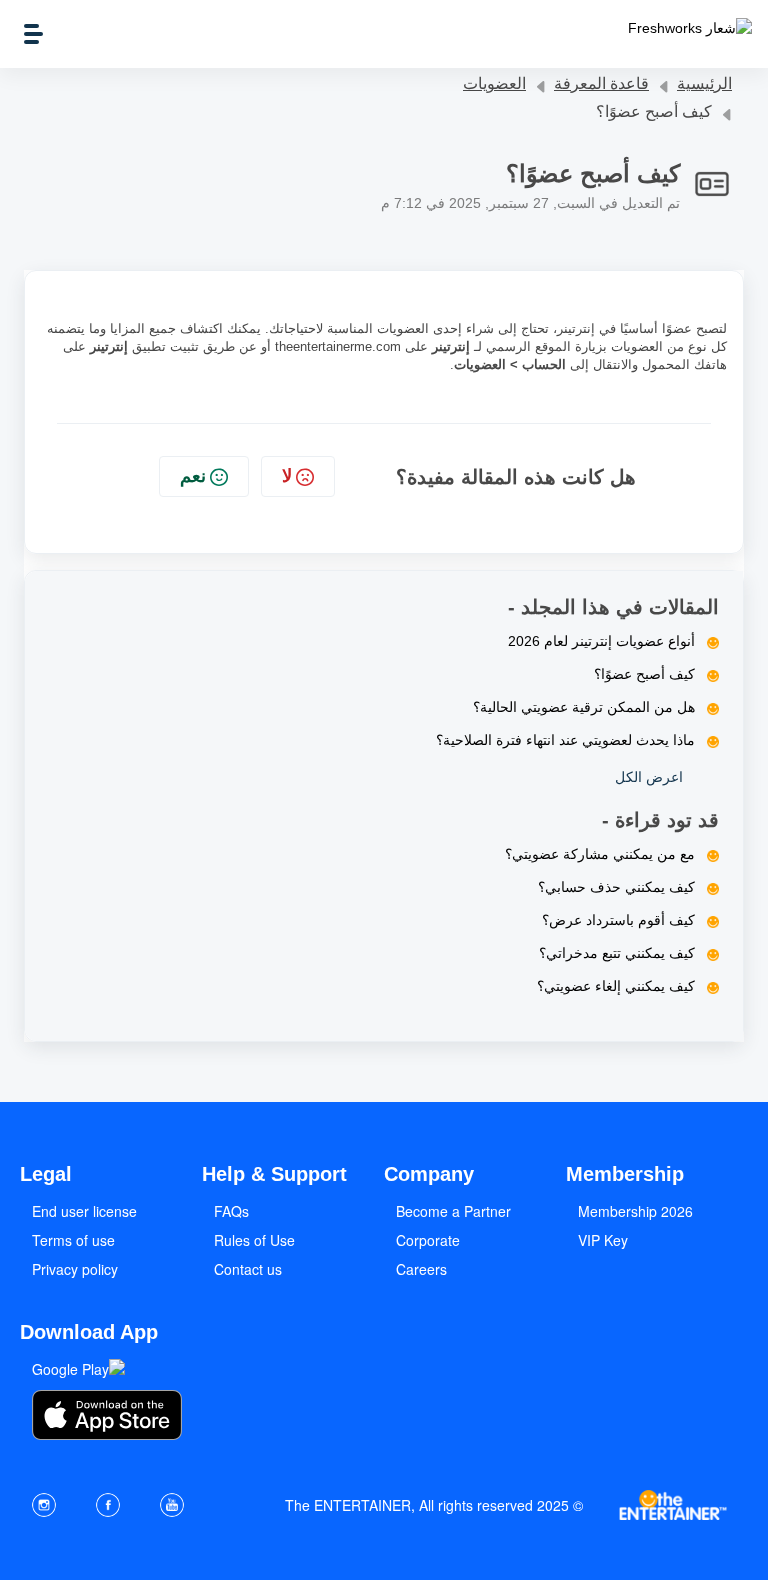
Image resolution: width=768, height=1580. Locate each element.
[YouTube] (172, 1505)
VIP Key (603, 1240)
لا (287, 476)
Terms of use (73, 1240)
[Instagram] (44, 1505)
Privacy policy (75, 1269)
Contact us (248, 1269)
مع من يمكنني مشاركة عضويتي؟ (600, 854)
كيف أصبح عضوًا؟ (644, 674)
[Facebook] (108, 1505)
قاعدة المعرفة (601, 83)
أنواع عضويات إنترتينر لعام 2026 (601, 641)
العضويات (494, 83)
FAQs (231, 1211)
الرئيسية (704, 83)
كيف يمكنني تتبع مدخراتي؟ (617, 953)
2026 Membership (635, 1211)
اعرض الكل (649, 777)
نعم (193, 476)
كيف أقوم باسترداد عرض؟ (618, 920)
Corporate (428, 1240)
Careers (421, 1269)
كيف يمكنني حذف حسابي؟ (616, 887)
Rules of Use (254, 1240)
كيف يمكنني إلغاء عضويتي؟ (616, 986)
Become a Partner (453, 1211)
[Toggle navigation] (33, 34)
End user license (84, 1211)
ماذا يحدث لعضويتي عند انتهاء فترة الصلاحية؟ (565, 740)
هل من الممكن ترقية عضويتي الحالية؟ (584, 707)
